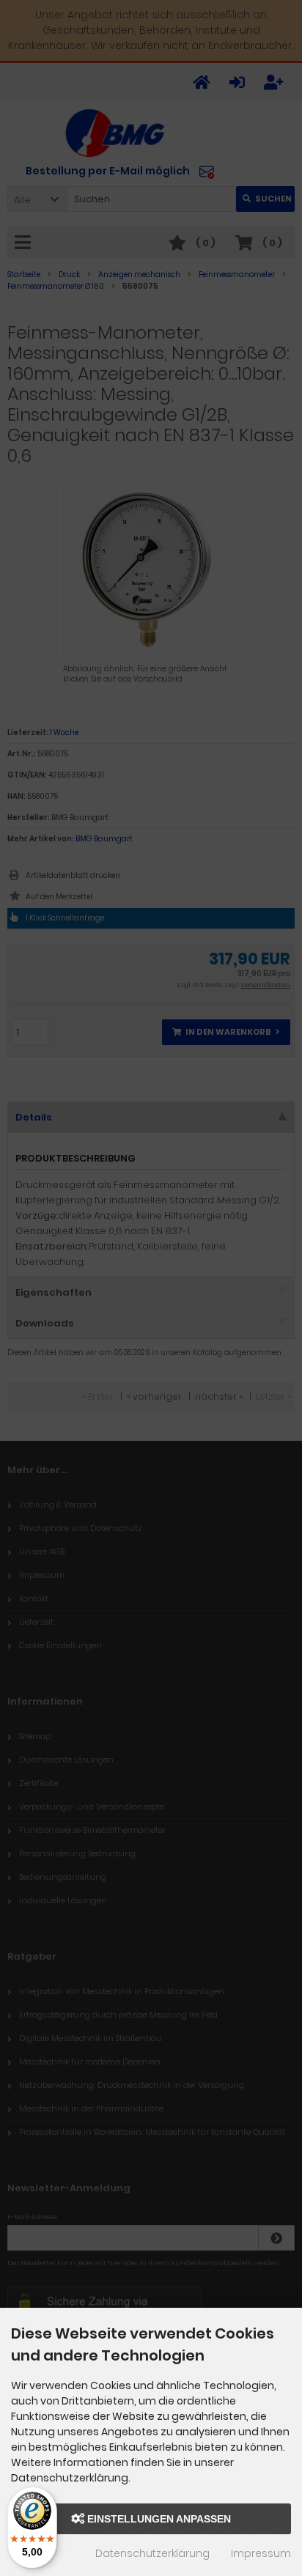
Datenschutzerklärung (152, 2553)
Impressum (261, 2553)
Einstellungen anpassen (158, 2519)
